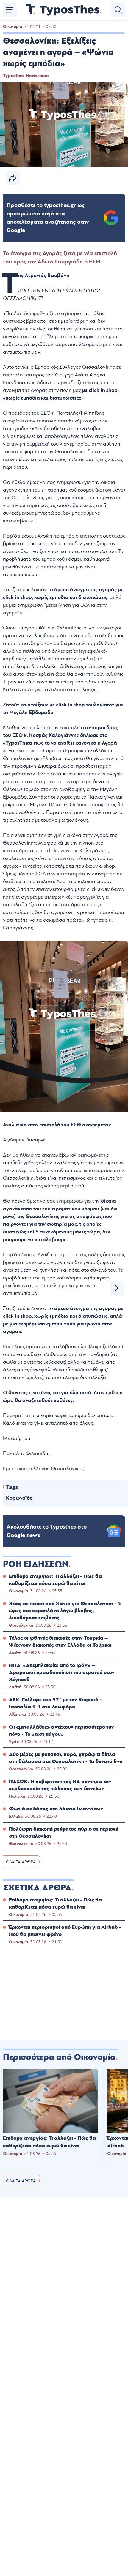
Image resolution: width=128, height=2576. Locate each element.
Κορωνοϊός (19, 1498)
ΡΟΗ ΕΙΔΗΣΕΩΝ (36, 1564)
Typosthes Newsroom (26, 76)
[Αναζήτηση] (118, 10)
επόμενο (117, 1288)
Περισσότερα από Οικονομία (59, 2057)
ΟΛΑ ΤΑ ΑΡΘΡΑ (21, 1862)
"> (48, 218)
